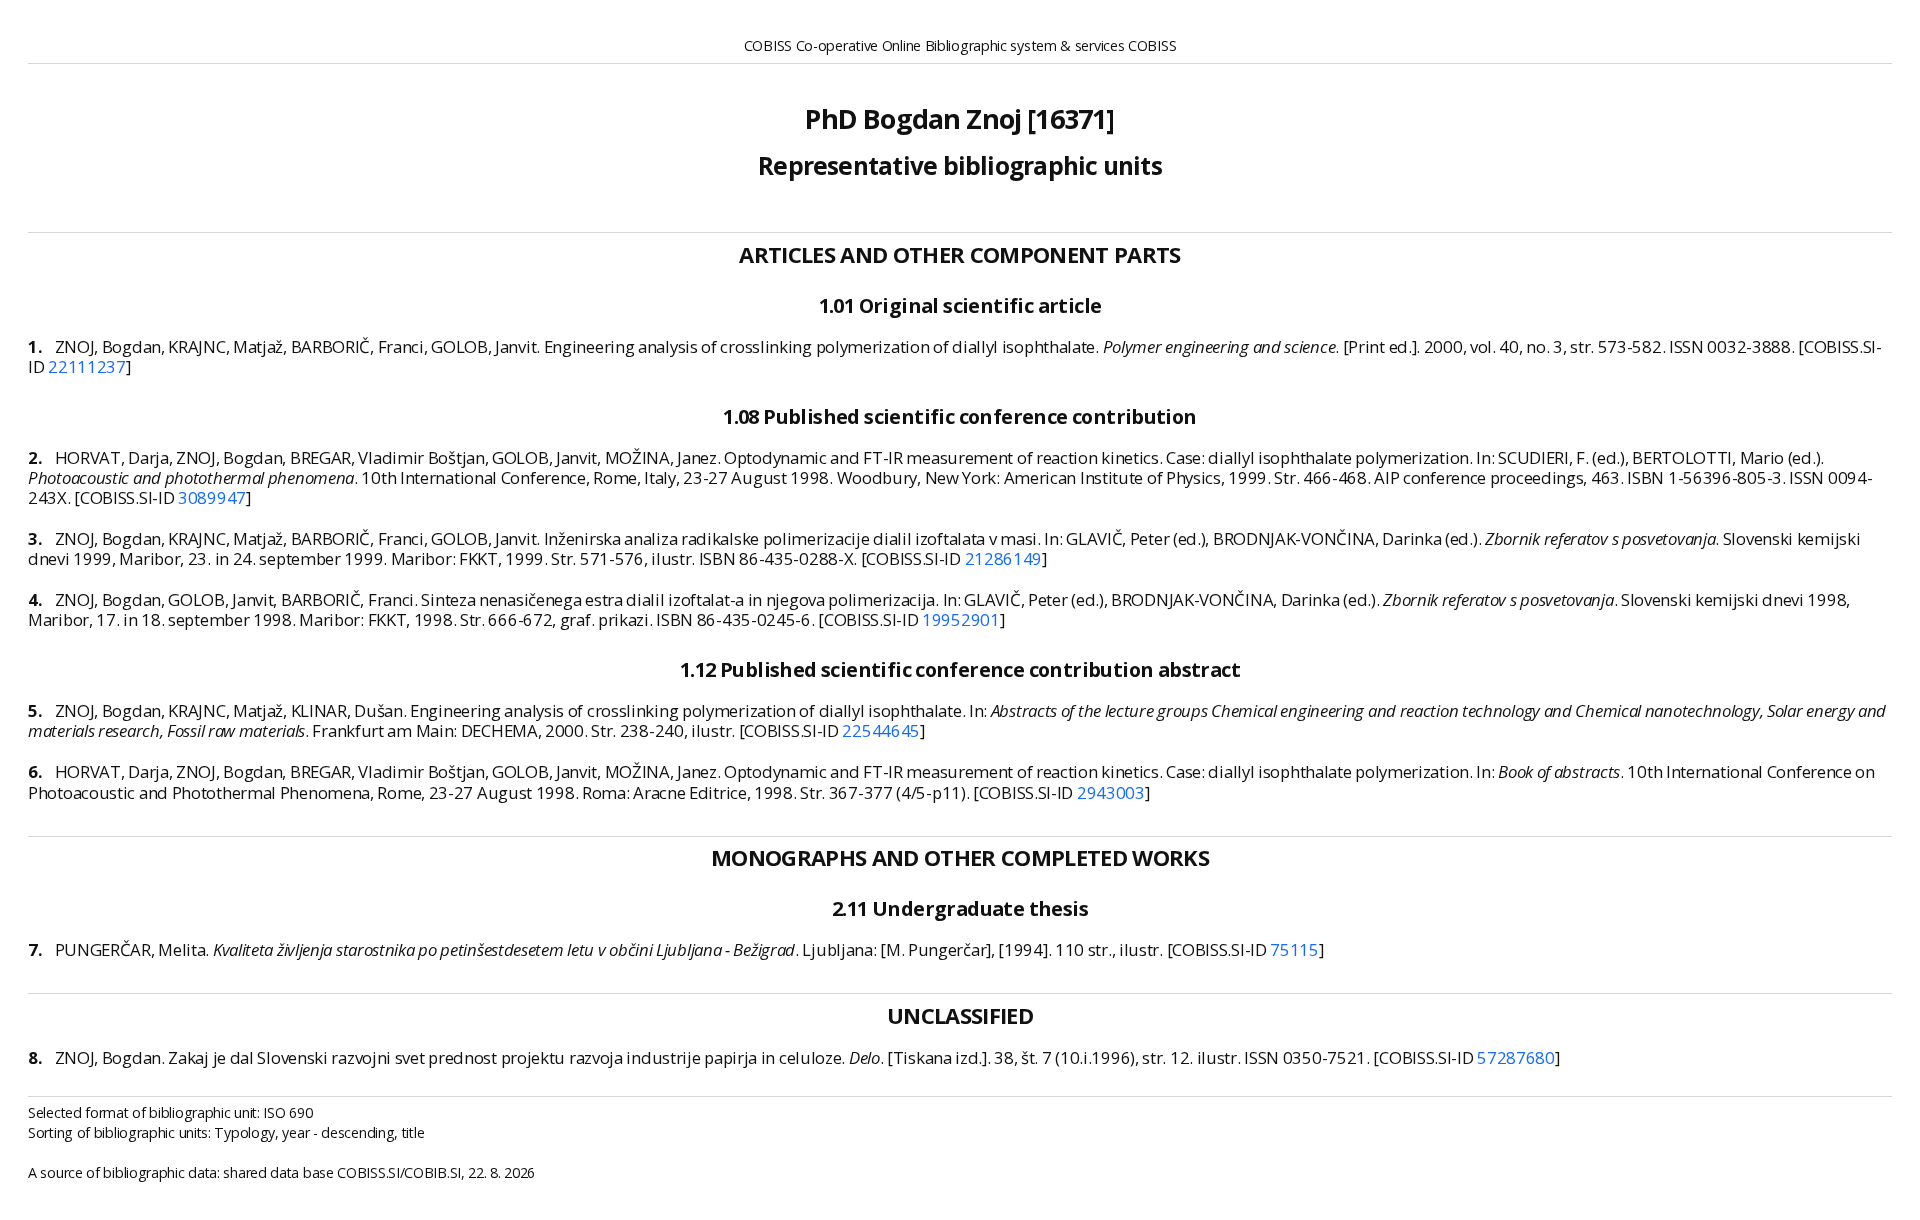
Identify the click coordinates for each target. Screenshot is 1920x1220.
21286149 (1004, 558)
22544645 (881, 730)
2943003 (1111, 792)
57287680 (1516, 1057)
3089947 (212, 497)
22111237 (87, 366)
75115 (1294, 949)
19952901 (961, 619)
